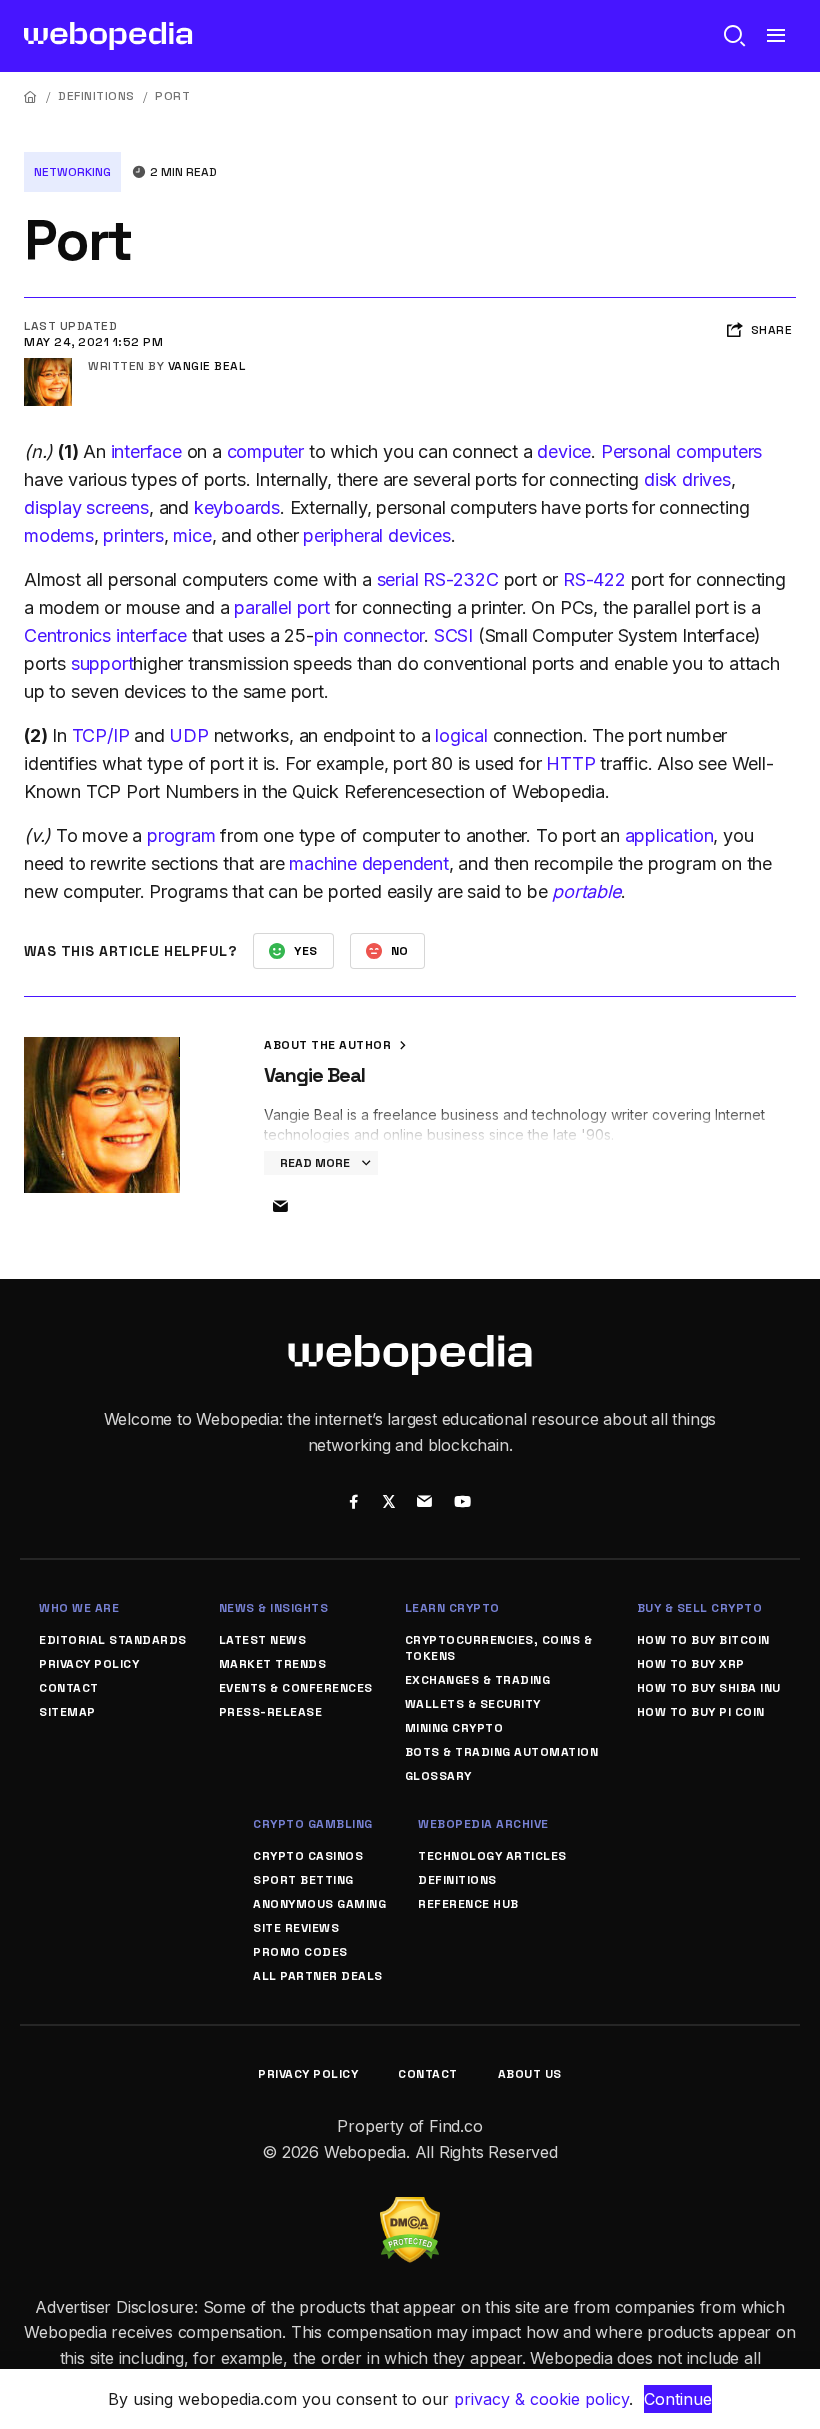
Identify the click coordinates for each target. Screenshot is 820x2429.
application (669, 835)
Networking (72, 172)
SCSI (453, 635)
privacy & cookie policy (541, 2399)
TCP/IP (101, 735)
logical (461, 735)
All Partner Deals (318, 1976)
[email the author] (280, 1207)
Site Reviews (296, 1928)
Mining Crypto (454, 1728)
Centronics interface (105, 635)
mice (192, 535)
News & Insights (274, 1608)
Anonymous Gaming (319, 1904)
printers (133, 535)
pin (326, 635)
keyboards (237, 507)
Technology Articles (492, 1856)
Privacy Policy (89, 1664)
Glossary (438, 1776)
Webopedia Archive (483, 1824)
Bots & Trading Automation (502, 1752)
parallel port (281, 607)
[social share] (353, 1504)
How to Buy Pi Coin (701, 1712)
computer (265, 451)
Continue (678, 2399)
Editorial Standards (113, 1640)
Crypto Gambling (313, 1824)
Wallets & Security (473, 1704)
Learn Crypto (452, 1608)
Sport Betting (303, 1880)
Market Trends (273, 1664)
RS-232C (461, 579)
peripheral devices (376, 535)
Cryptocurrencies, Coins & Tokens (499, 1648)
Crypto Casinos (308, 1856)
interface (146, 451)
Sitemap (67, 1712)
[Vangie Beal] (48, 366)
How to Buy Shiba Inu (709, 1688)
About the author (329, 1045)
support (102, 663)
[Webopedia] (108, 36)
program (181, 835)
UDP (188, 735)
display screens (86, 507)
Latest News (263, 1640)
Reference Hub (468, 1904)
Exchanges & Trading (478, 1680)
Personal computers (681, 451)
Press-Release (271, 1712)
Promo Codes (300, 1952)
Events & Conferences (296, 1688)
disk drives (687, 479)
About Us (530, 2074)
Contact (69, 1688)
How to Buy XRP (691, 1664)
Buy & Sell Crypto (700, 1608)
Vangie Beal (207, 366)
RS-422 (594, 579)
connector (383, 635)
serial (398, 579)
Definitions (96, 96)
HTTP (570, 763)
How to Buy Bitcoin (703, 1640)
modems (59, 535)
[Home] (31, 96)
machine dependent (369, 863)
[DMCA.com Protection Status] (410, 2209)
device (564, 451)
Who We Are (79, 1608)
